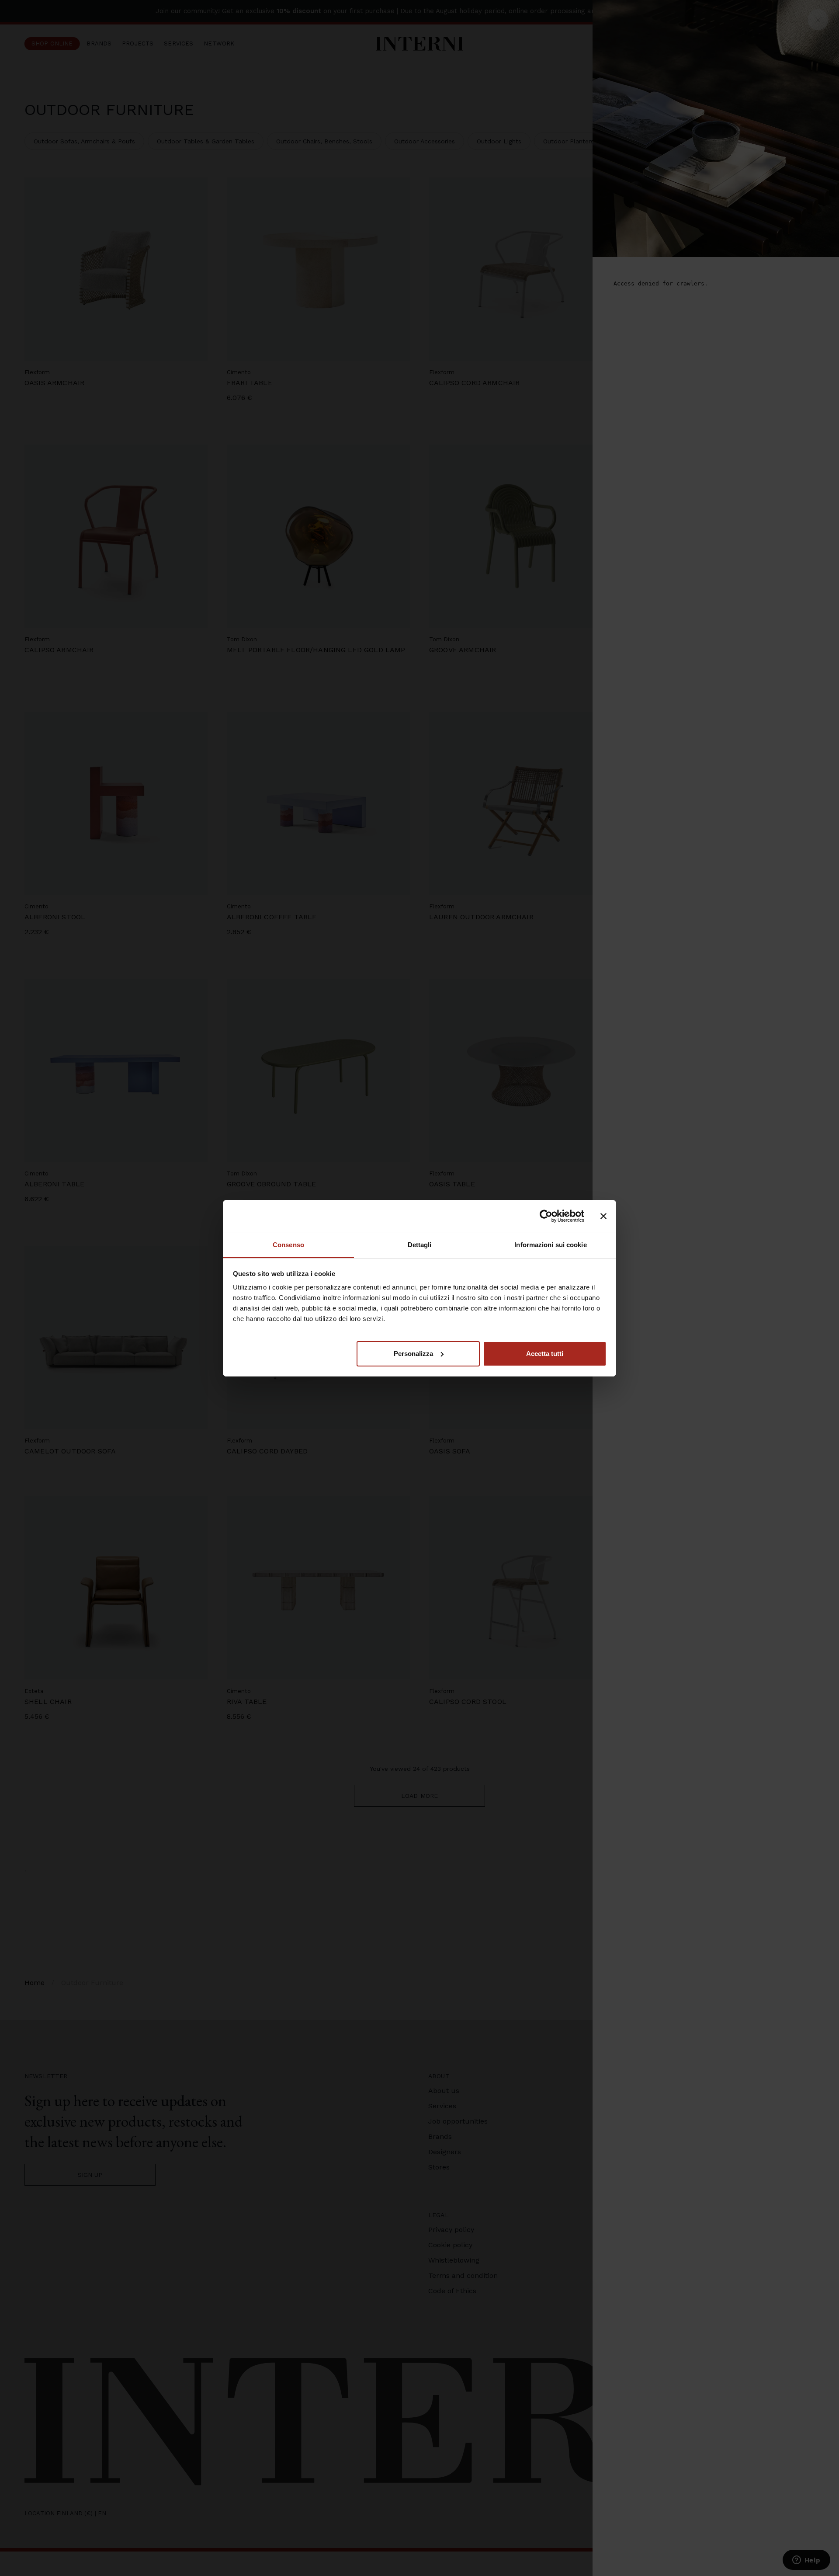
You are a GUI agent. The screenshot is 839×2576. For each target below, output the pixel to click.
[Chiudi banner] (603, 1216)
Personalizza (413, 1353)
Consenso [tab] (288, 1245)
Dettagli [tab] (420, 1245)
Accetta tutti (545, 1353)
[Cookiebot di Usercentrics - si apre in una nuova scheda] (546, 1216)
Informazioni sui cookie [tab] (550, 1245)
